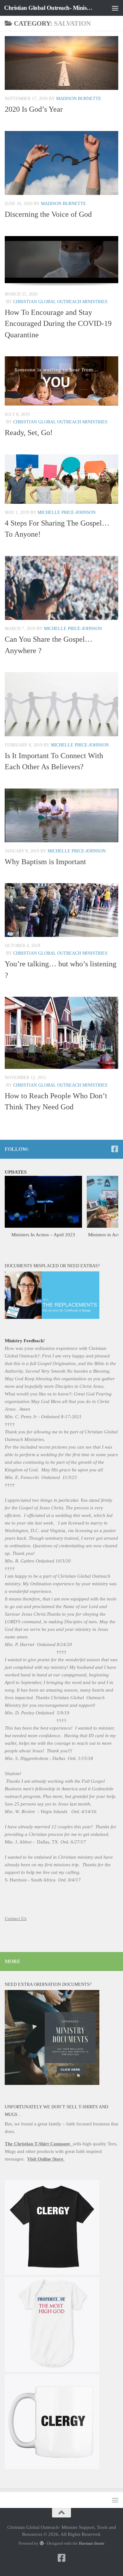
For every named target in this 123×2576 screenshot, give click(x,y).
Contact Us (16, 1918)
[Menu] (115, 8)
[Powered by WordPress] (41, 2543)
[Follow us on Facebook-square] (114, 1149)
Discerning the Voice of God (48, 214)
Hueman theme (92, 2543)
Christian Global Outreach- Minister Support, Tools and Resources (48, 8)
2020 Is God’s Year (34, 109)
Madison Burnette (79, 99)
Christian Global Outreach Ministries (60, 302)
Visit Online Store (46, 2159)
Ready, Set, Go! (29, 433)
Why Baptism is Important (45, 862)
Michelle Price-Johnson (67, 512)
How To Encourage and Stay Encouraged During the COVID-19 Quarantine (58, 324)
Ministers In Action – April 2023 (43, 1235)
